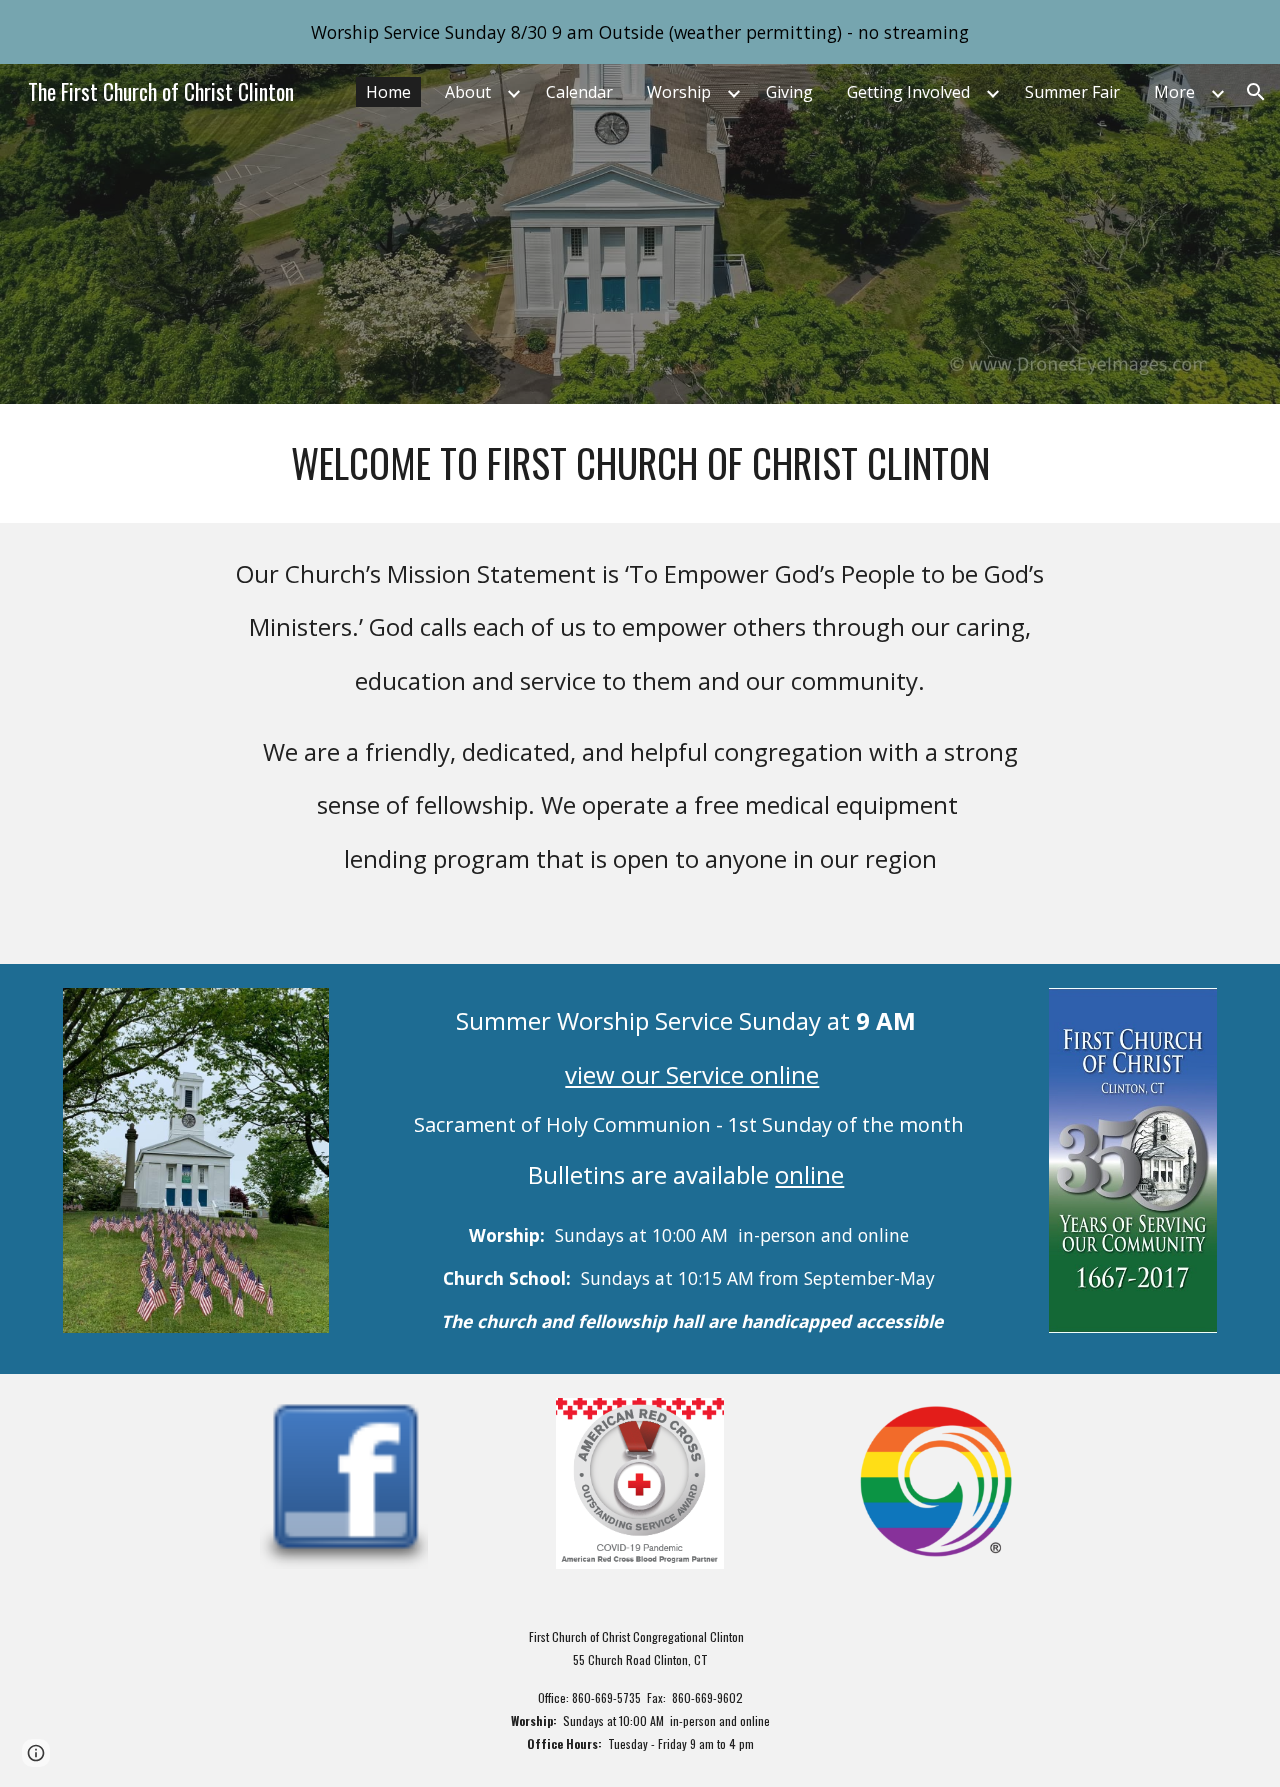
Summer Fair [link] (1072, 92)
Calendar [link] (579, 92)
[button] (1256, 92)
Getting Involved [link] (908, 92)
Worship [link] (679, 92)
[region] (640, 32)
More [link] (1174, 92)
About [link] (468, 92)
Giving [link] (789, 92)
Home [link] (388, 92)
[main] (640, 463)
